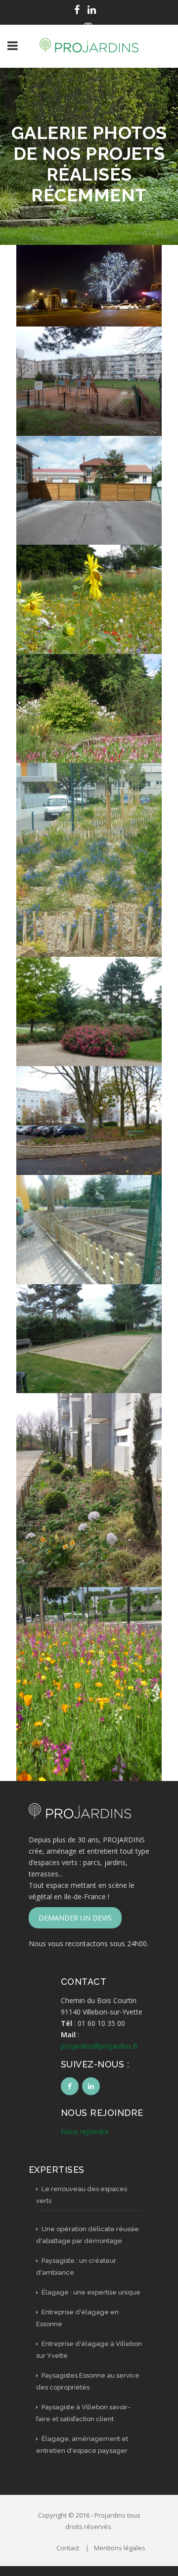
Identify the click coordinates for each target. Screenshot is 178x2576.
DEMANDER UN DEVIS (75, 1918)
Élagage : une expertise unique (90, 2292)
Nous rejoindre (85, 2131)
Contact (68, 2548)
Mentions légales (120, 2548)
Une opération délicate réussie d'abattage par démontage (88, 2235)
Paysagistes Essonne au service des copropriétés (88, 2381)
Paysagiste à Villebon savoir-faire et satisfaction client (83, 2413)
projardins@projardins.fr (99, 2046)
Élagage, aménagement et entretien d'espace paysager (82, 2445)
